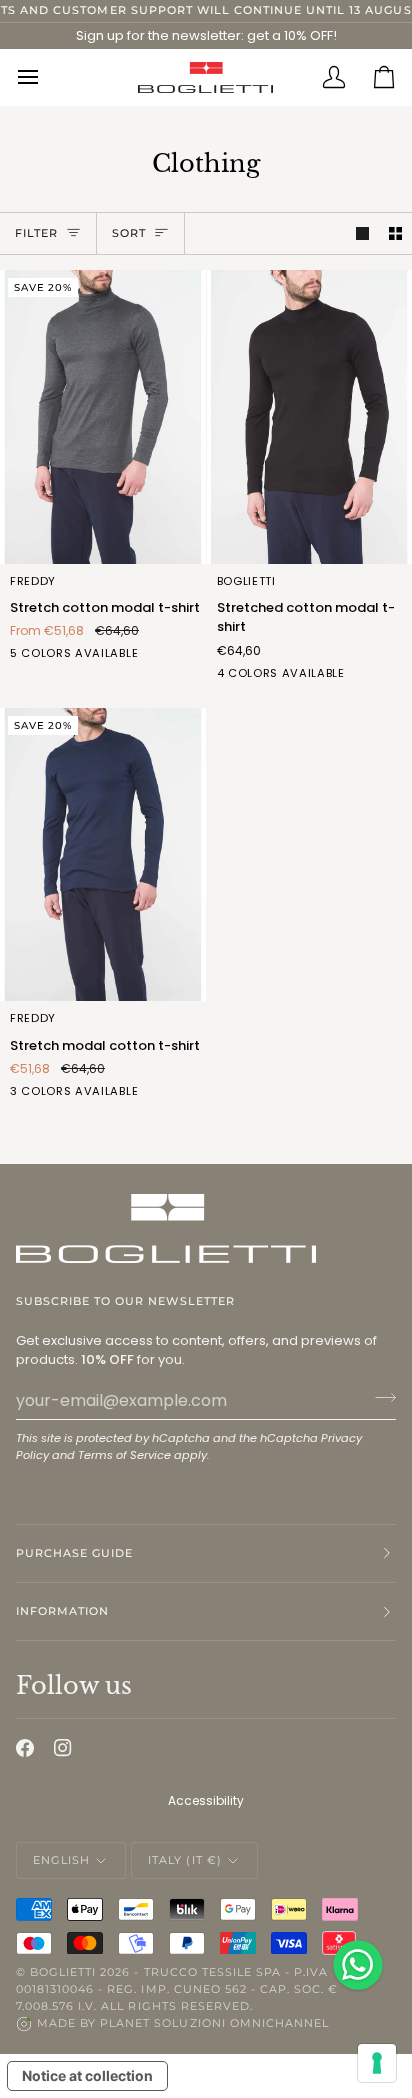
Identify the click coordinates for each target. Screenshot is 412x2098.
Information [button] (62, 1611)
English (61, 1860)
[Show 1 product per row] (362, 233)
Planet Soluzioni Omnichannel (214, 2023)
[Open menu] (41, 77)
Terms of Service (124, 1455)
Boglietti (63, 1972)
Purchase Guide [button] (74, 1553)
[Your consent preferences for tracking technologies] (377, 2063)
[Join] (379, 1398)
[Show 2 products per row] (395, 233)
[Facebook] (25, 1748)
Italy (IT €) (184, 1860)
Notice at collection (87, 2075)
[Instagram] (63, 1748)
